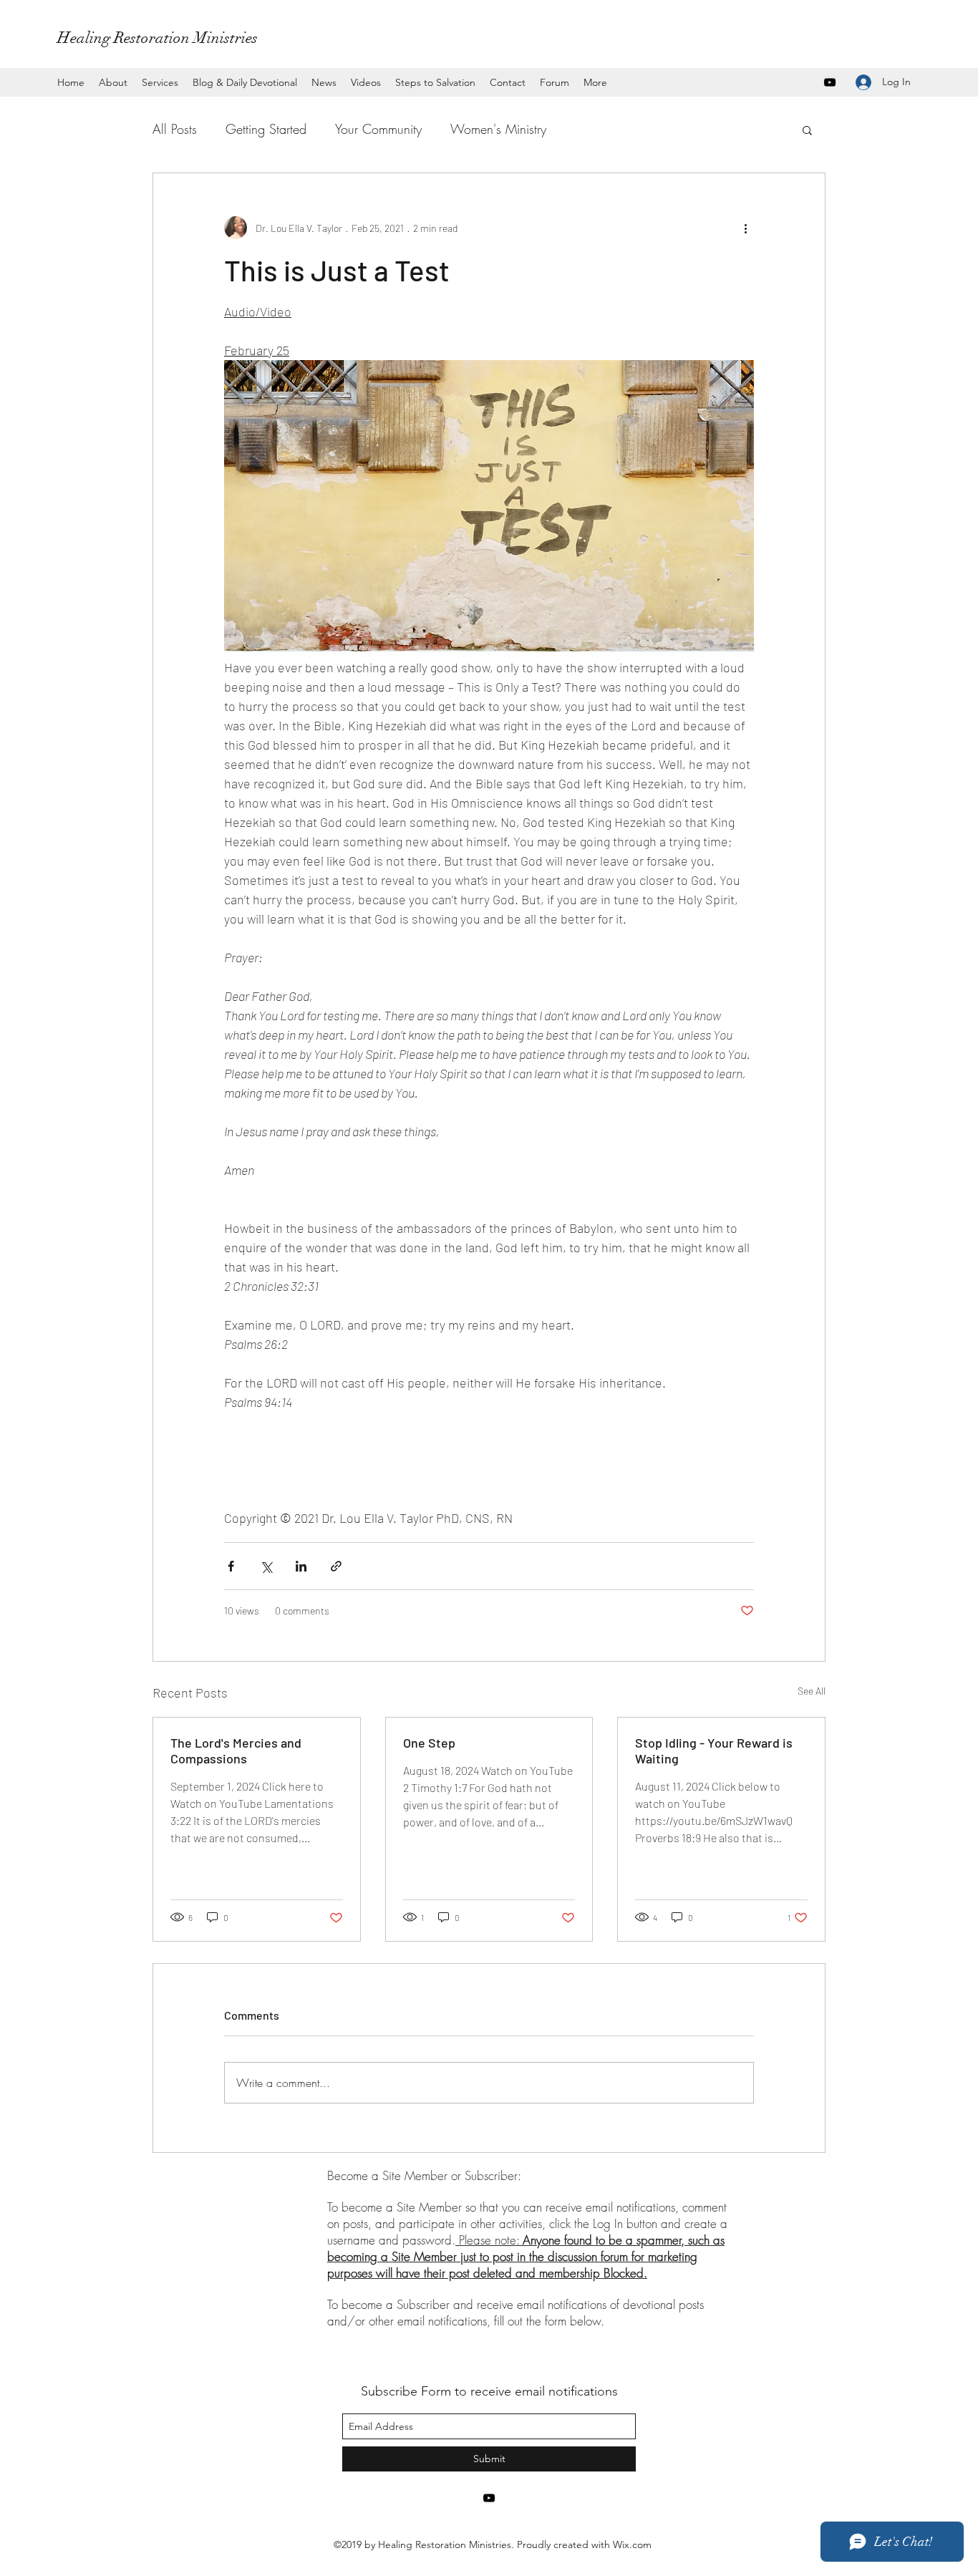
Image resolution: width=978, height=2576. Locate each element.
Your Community (378, 129)
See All (812, 1691)
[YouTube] (830, 82)
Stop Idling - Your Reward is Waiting (714, 1751)
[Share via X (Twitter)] (266, 1566)
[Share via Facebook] (231, 1566)
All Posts (175, 129)
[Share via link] (336, 1566)
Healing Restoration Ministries (158, 38)
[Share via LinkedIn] (301, 1566)
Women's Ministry (498, 129)
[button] (807, 130)
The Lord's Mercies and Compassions (236, 1751)
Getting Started (266, 129)
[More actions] (745, 228)
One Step (429, 1743)
